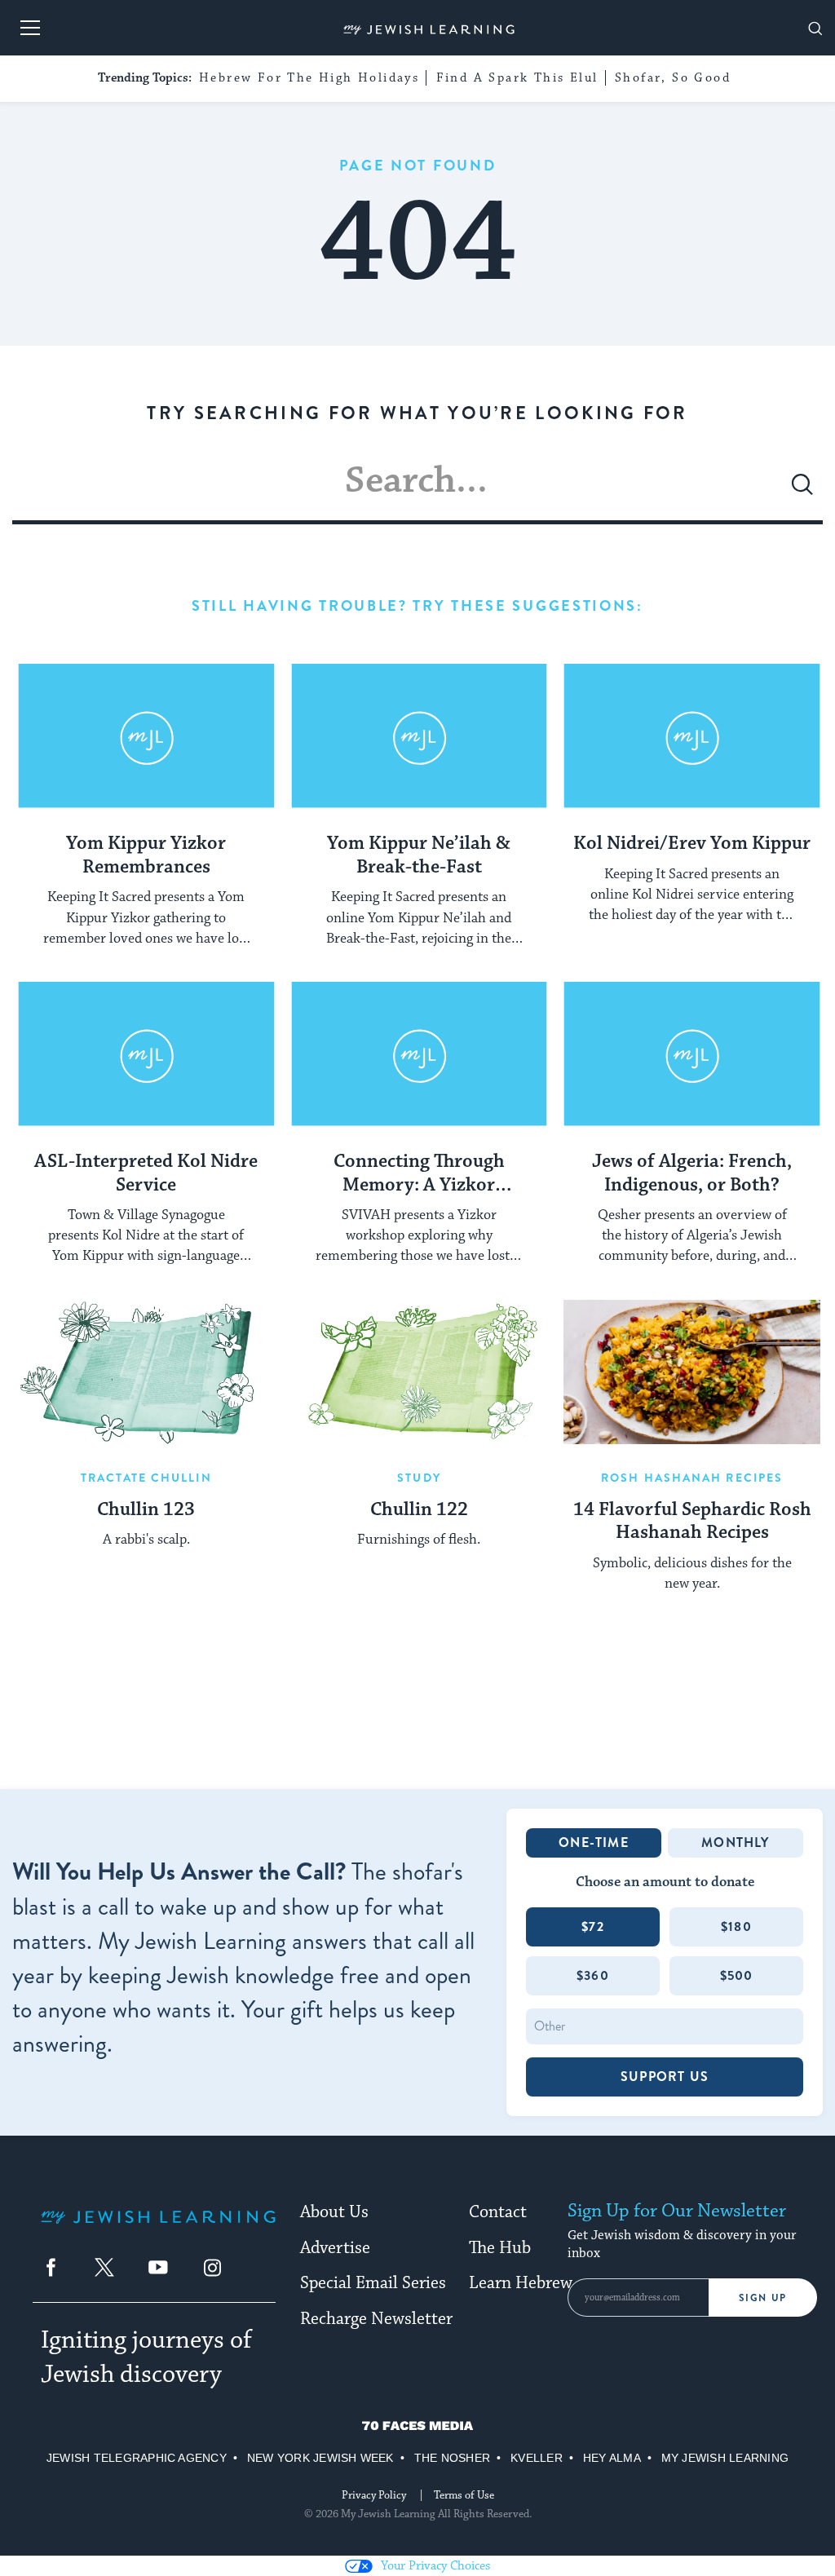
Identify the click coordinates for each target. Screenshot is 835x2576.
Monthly (735, 1843)
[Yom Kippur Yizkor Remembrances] (146, 736)
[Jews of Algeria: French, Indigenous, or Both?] (692, 1054)
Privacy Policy (374, 2495)
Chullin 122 (419, 1510)
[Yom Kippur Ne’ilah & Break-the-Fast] (420, 736)
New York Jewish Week (320, 2458)
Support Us (665, 2077)
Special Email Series (373, 2283)
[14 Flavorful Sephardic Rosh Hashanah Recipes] (692, 1372)
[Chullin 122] (420, 1372)
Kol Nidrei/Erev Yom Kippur (692, 844)
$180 (736, 1926)
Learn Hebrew (521, 2283)
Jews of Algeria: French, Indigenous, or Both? (692, 1174)
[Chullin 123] (146, 1372)
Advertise (335, 2248)
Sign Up (763, 2298)
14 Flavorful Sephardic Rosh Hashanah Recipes (692, 1522)
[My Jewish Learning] (158, 2230)
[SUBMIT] (802, 491)
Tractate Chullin (146, 1478)
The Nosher (452, 2458)
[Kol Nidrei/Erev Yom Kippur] (692, 736)
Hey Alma (612, 2458)
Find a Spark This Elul (517, 78)
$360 (593, 1975)
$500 (737, 1975)
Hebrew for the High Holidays (309, 78)
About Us (334, 2212)
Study (419, 1478)
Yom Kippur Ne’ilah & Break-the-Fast (419, 856)
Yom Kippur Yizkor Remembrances (146, 856)
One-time (594, 1843)
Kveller (537, 2458)
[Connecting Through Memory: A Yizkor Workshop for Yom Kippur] (420, 1054)
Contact (498, 2212)
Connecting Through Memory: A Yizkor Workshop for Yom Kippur (419, 1174)
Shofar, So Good (673, 78)
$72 (593, 1926)
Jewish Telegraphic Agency (137, 2458)
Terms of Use (464, 2495)
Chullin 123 (146, 1510)
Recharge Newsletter (376, 2319)
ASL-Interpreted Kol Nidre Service (146, 1174)
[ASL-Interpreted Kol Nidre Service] (146, 1054)
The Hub (500, 2248)
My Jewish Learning (725, 2458)
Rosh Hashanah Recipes (692, 1478)
